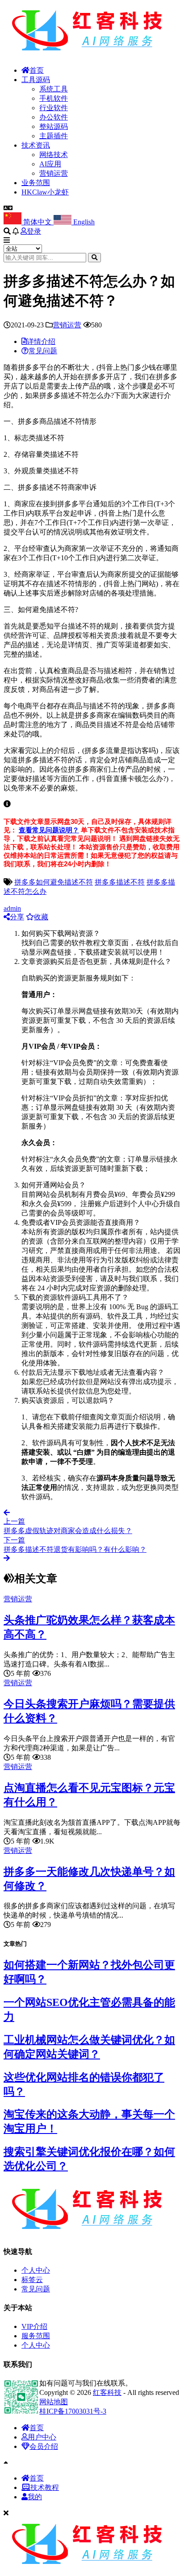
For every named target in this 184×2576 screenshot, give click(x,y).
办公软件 (54, 117)
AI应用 (50, 164)
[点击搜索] (94, 258)
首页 (37, 70)
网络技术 (54, 155)
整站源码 (54, 126)
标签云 (32, 2280)
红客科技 (107, 2392)
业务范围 (36, 183)
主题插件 (54, 136)
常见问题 (36, 2289)
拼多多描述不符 (120, 882)
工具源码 (36, 80)
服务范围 (36, 2336)
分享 (17, 917)
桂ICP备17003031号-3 (73, 2411)
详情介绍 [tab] (41, 341)
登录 (34, 231)
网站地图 (54, 2402)
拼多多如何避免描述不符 (54, 882)
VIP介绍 (34, 2326)
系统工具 (54, 89)
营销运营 (54, 173)
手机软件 (54, 98)
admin (12, 908)
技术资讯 (36, 145)
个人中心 (36, 2270)
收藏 (41, 917)
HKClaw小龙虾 (45, 192)
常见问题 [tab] (43, 351)
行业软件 (54, 108)
